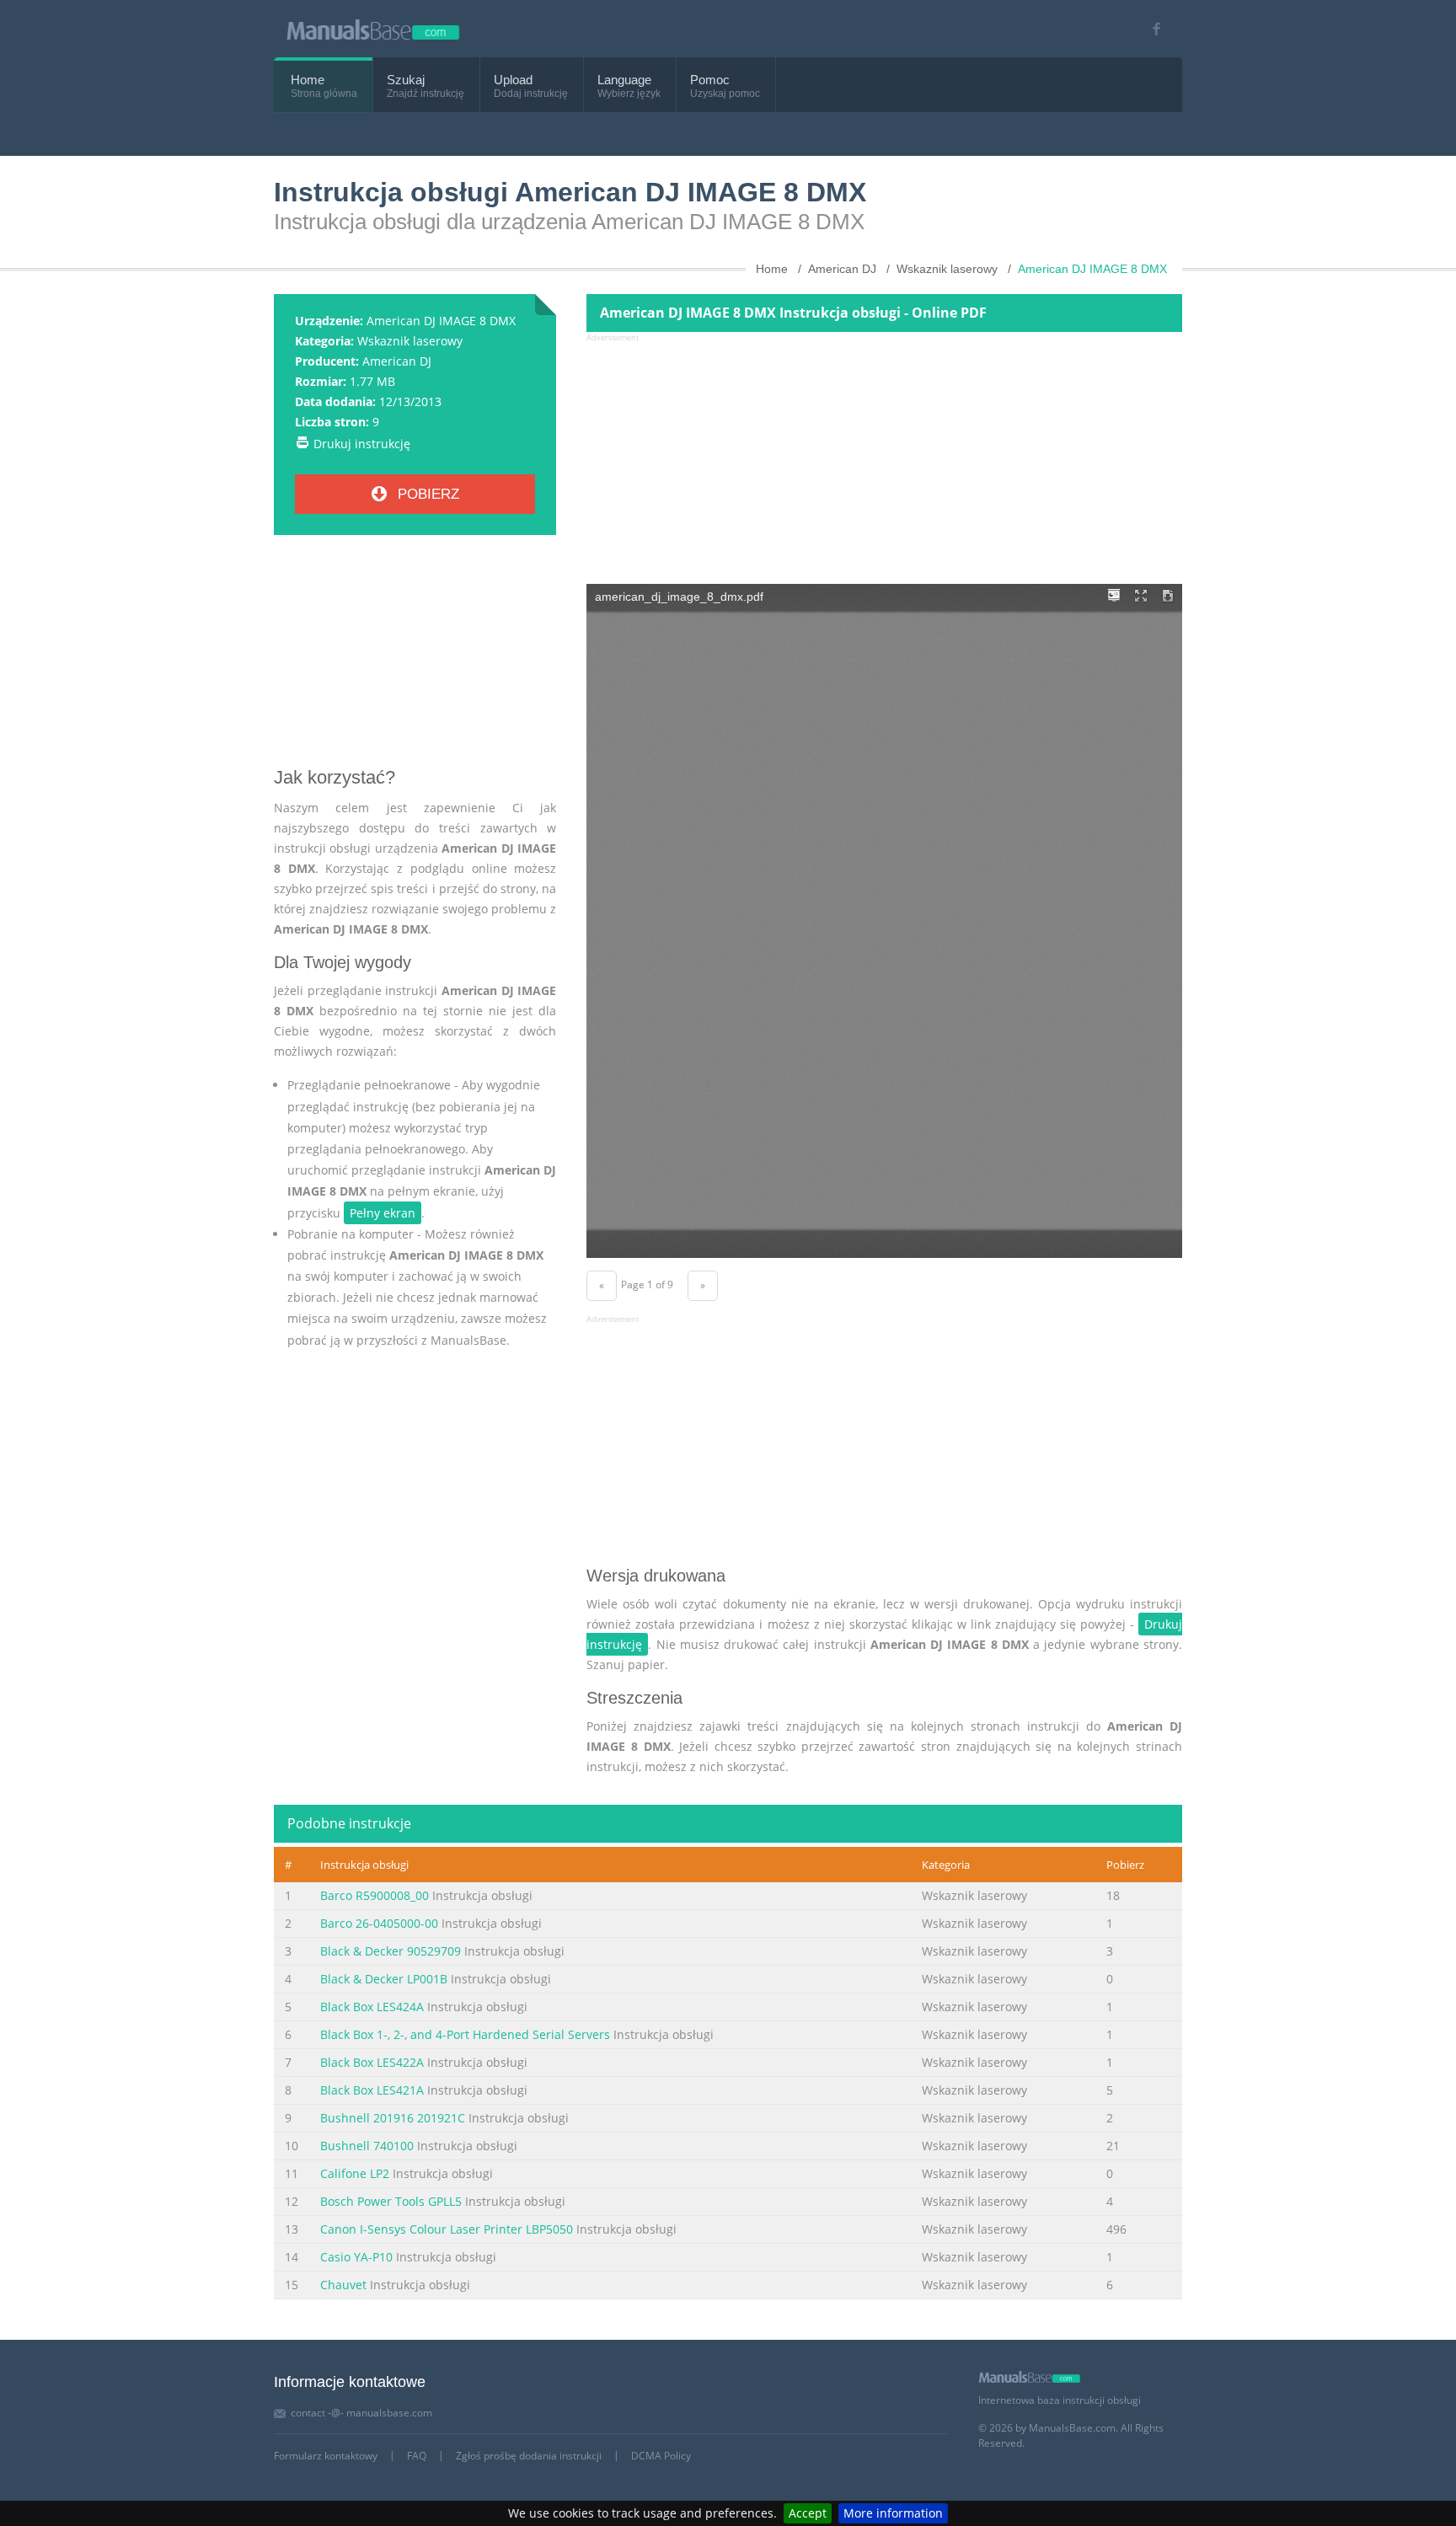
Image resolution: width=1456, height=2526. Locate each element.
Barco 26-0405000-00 (379, 1923)
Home (308, 80)
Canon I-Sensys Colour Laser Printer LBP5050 (447, 2229)
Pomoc (710, 80)
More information (893, 2513)
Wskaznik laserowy (410, 341)
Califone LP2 (355, 2173)
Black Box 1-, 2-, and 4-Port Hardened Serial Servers (465, 2034)
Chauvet (345, 2285)
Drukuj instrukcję (362, 444)
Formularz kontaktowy (326, 2456)
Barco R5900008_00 (375, 1895)
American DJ (397, 361)
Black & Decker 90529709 (391, 1951)
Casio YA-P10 (356, 2257)
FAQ (417, 2456)
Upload (513, 80)
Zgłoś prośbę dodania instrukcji (529, 2456)
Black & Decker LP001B (384, 1979)
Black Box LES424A (372, 2007)
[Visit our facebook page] (1151, 29)
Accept (808, 2513)
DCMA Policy (661, 2456)
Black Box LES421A (372, 2090)
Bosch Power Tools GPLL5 (391, 2201)
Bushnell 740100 (367, 2146)
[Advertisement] (415, 657)
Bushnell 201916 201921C (393, 2118)
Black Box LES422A (372, 2062)
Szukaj (406, 80)
